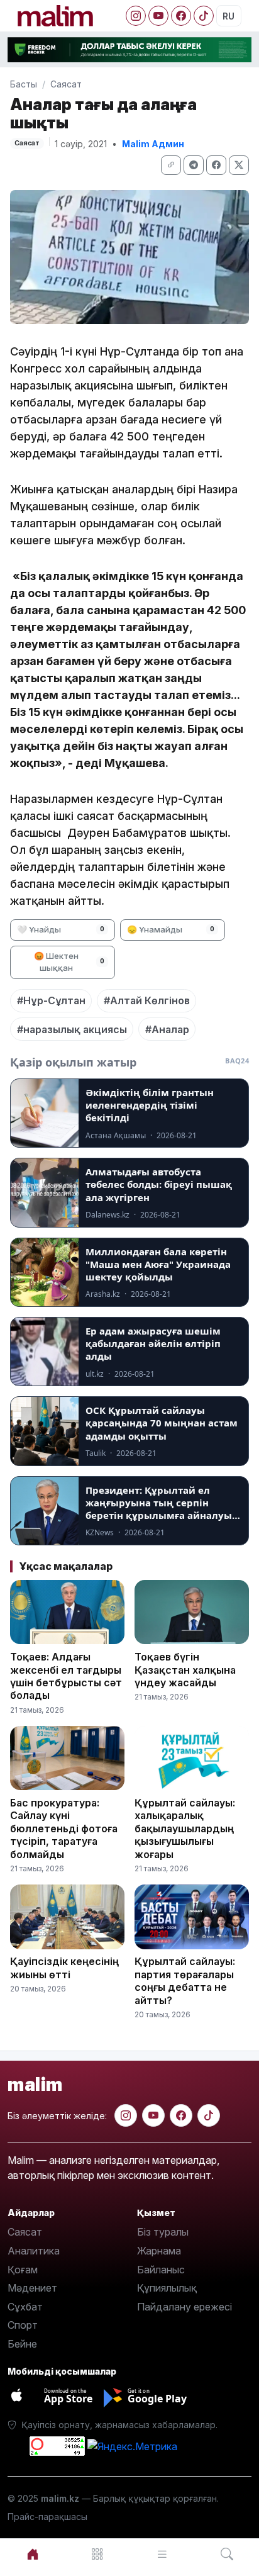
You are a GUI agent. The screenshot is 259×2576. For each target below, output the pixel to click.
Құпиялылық (167, 2288)
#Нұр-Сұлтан (51, 1000)
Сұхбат (25, 2307)
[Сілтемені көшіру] (171, 165)
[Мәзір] (97, 2554)
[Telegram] (194, 165)
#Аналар (167, 1029)
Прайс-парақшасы (47, 2517)
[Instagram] (136, 16)
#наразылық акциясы (72, 1029)
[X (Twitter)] (239, 165)
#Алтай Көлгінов (147, 1000)
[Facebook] (181, 16)
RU (229, 16)
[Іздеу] (227, 2554)
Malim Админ (153, 144)
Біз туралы (163, 2232)
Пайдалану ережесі (185, 2307)
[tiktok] (209, 2115)
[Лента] (162, 2554)
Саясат (66, 84)
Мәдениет (32, 2288)
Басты (24, 84)
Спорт (23, 2325)
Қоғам (23, 2270)
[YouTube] (158, 16)
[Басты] (32, 2554)
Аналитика (34, 2251)
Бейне (22, 2344)
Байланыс (161, 2270)
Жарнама (159, 2251)
